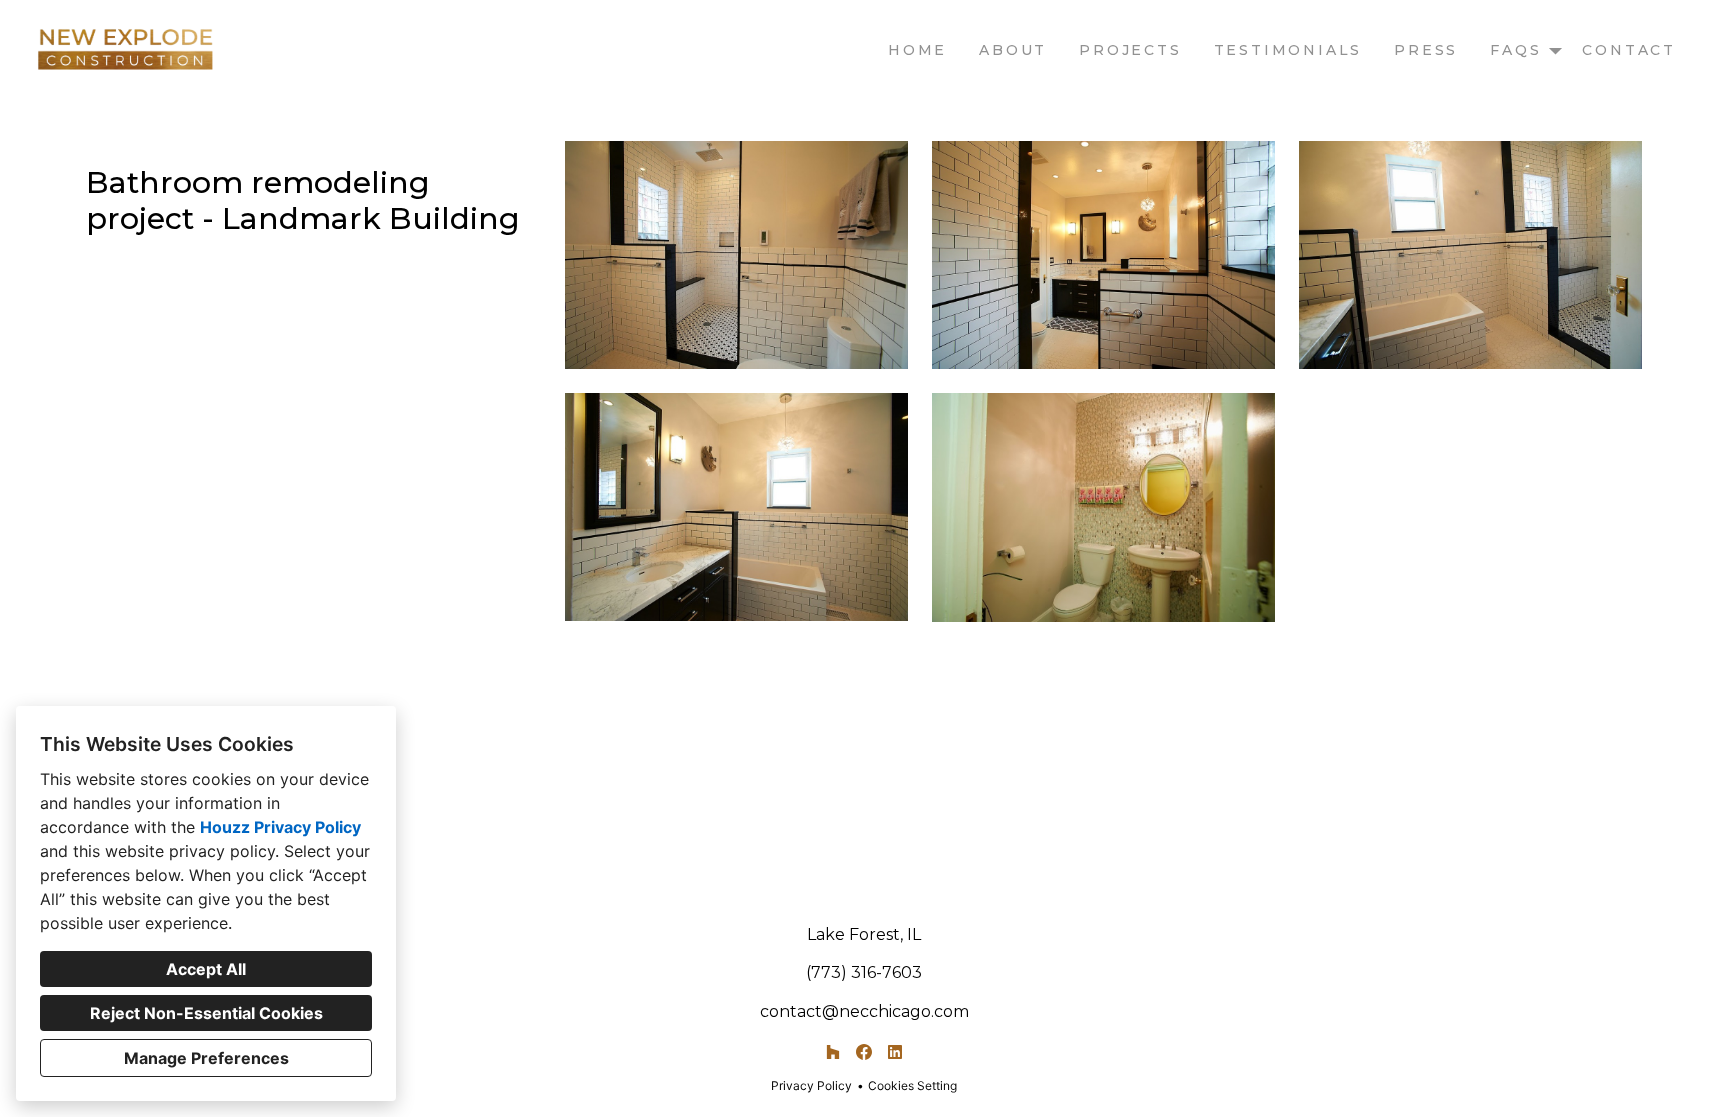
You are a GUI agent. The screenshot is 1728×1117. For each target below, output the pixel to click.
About (1013, 50)
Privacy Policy (811, 1085)
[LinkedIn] (894, 1052)
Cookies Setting (912, 1085)
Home (917, 50)
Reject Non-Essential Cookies (206, 1013)
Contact (1629, 50)
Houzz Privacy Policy (280, 827)
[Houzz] (833, 1052)
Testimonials (1288, 50)
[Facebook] (863, 1052)
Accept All (206, 969)
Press (1426, 50)
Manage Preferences (206, 1058)
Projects (1130, 50)
